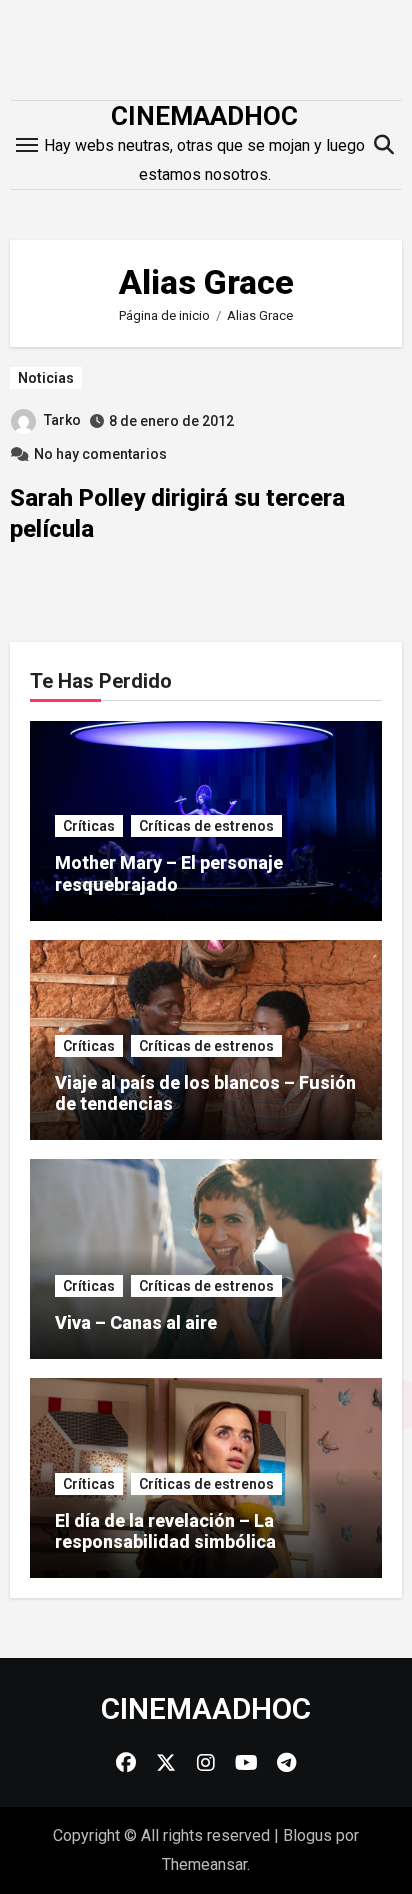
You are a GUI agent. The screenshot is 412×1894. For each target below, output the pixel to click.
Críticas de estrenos (206, 826)
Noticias (46, 378)
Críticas (89, 826)
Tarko (62, 420)
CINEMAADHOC (204, 116)
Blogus (307, 1835)
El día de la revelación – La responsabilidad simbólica (165, 1531)
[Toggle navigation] (27, 145)
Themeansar (204, 1864)
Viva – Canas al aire (136, 1322)
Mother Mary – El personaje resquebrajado (169, 873)
